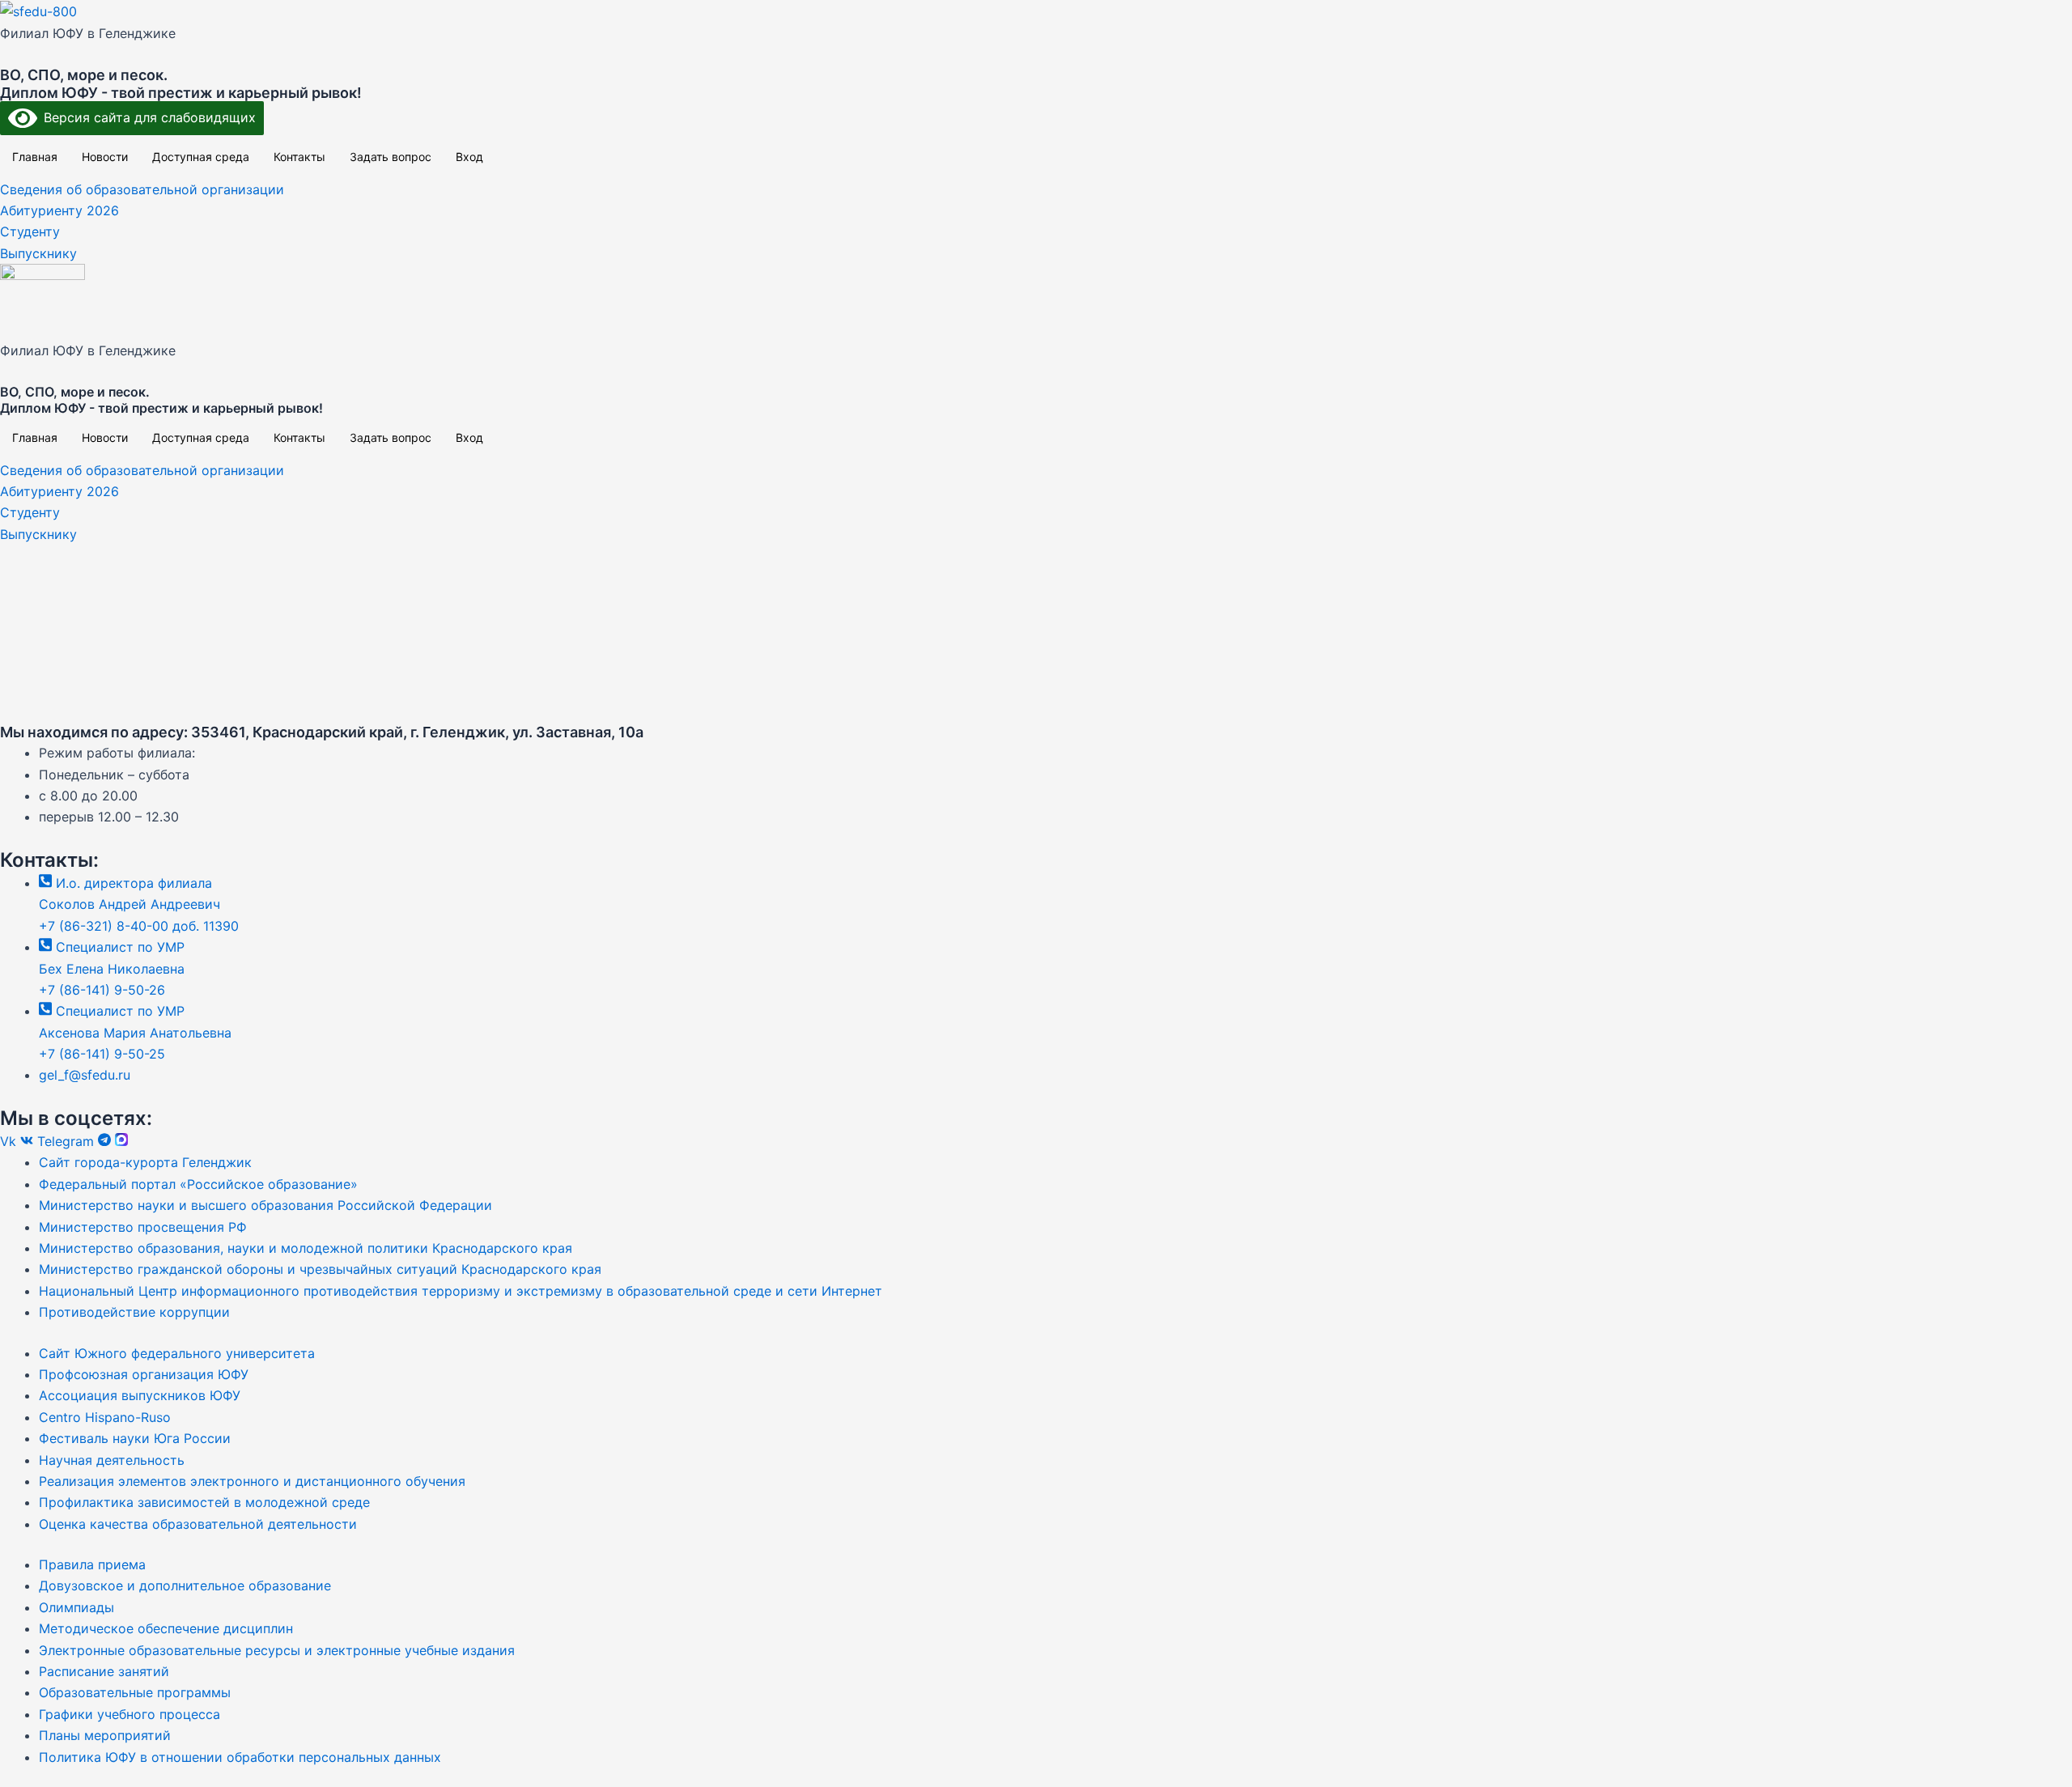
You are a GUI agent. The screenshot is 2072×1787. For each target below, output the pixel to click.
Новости (105, 157)
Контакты (299, 157)
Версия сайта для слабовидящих (146, 117)
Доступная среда (201, 157)
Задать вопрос (391, 157)
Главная (35, 157)
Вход (469, 157)
